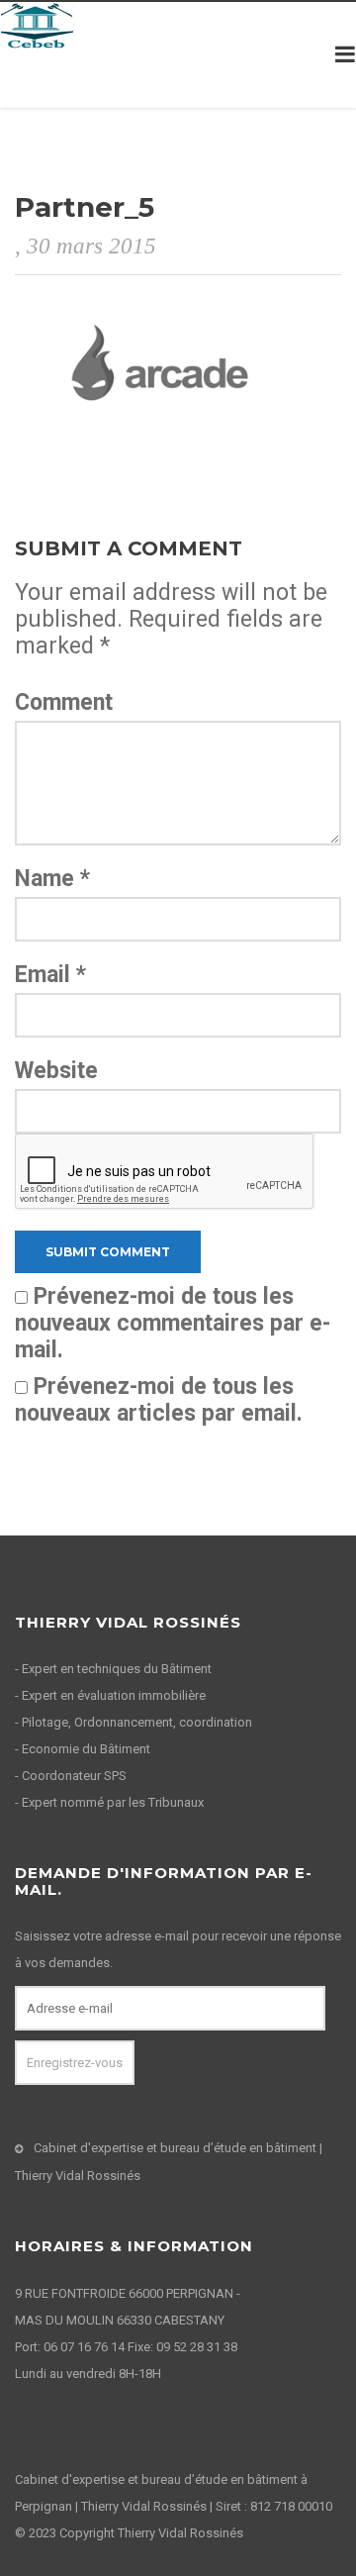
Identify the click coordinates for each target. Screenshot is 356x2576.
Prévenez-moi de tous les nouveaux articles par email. (159, 1400)
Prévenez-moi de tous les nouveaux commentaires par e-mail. (173, 1323)
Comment (64, 702)
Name (52, 879)
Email (50, 975)
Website (56, 1071)
